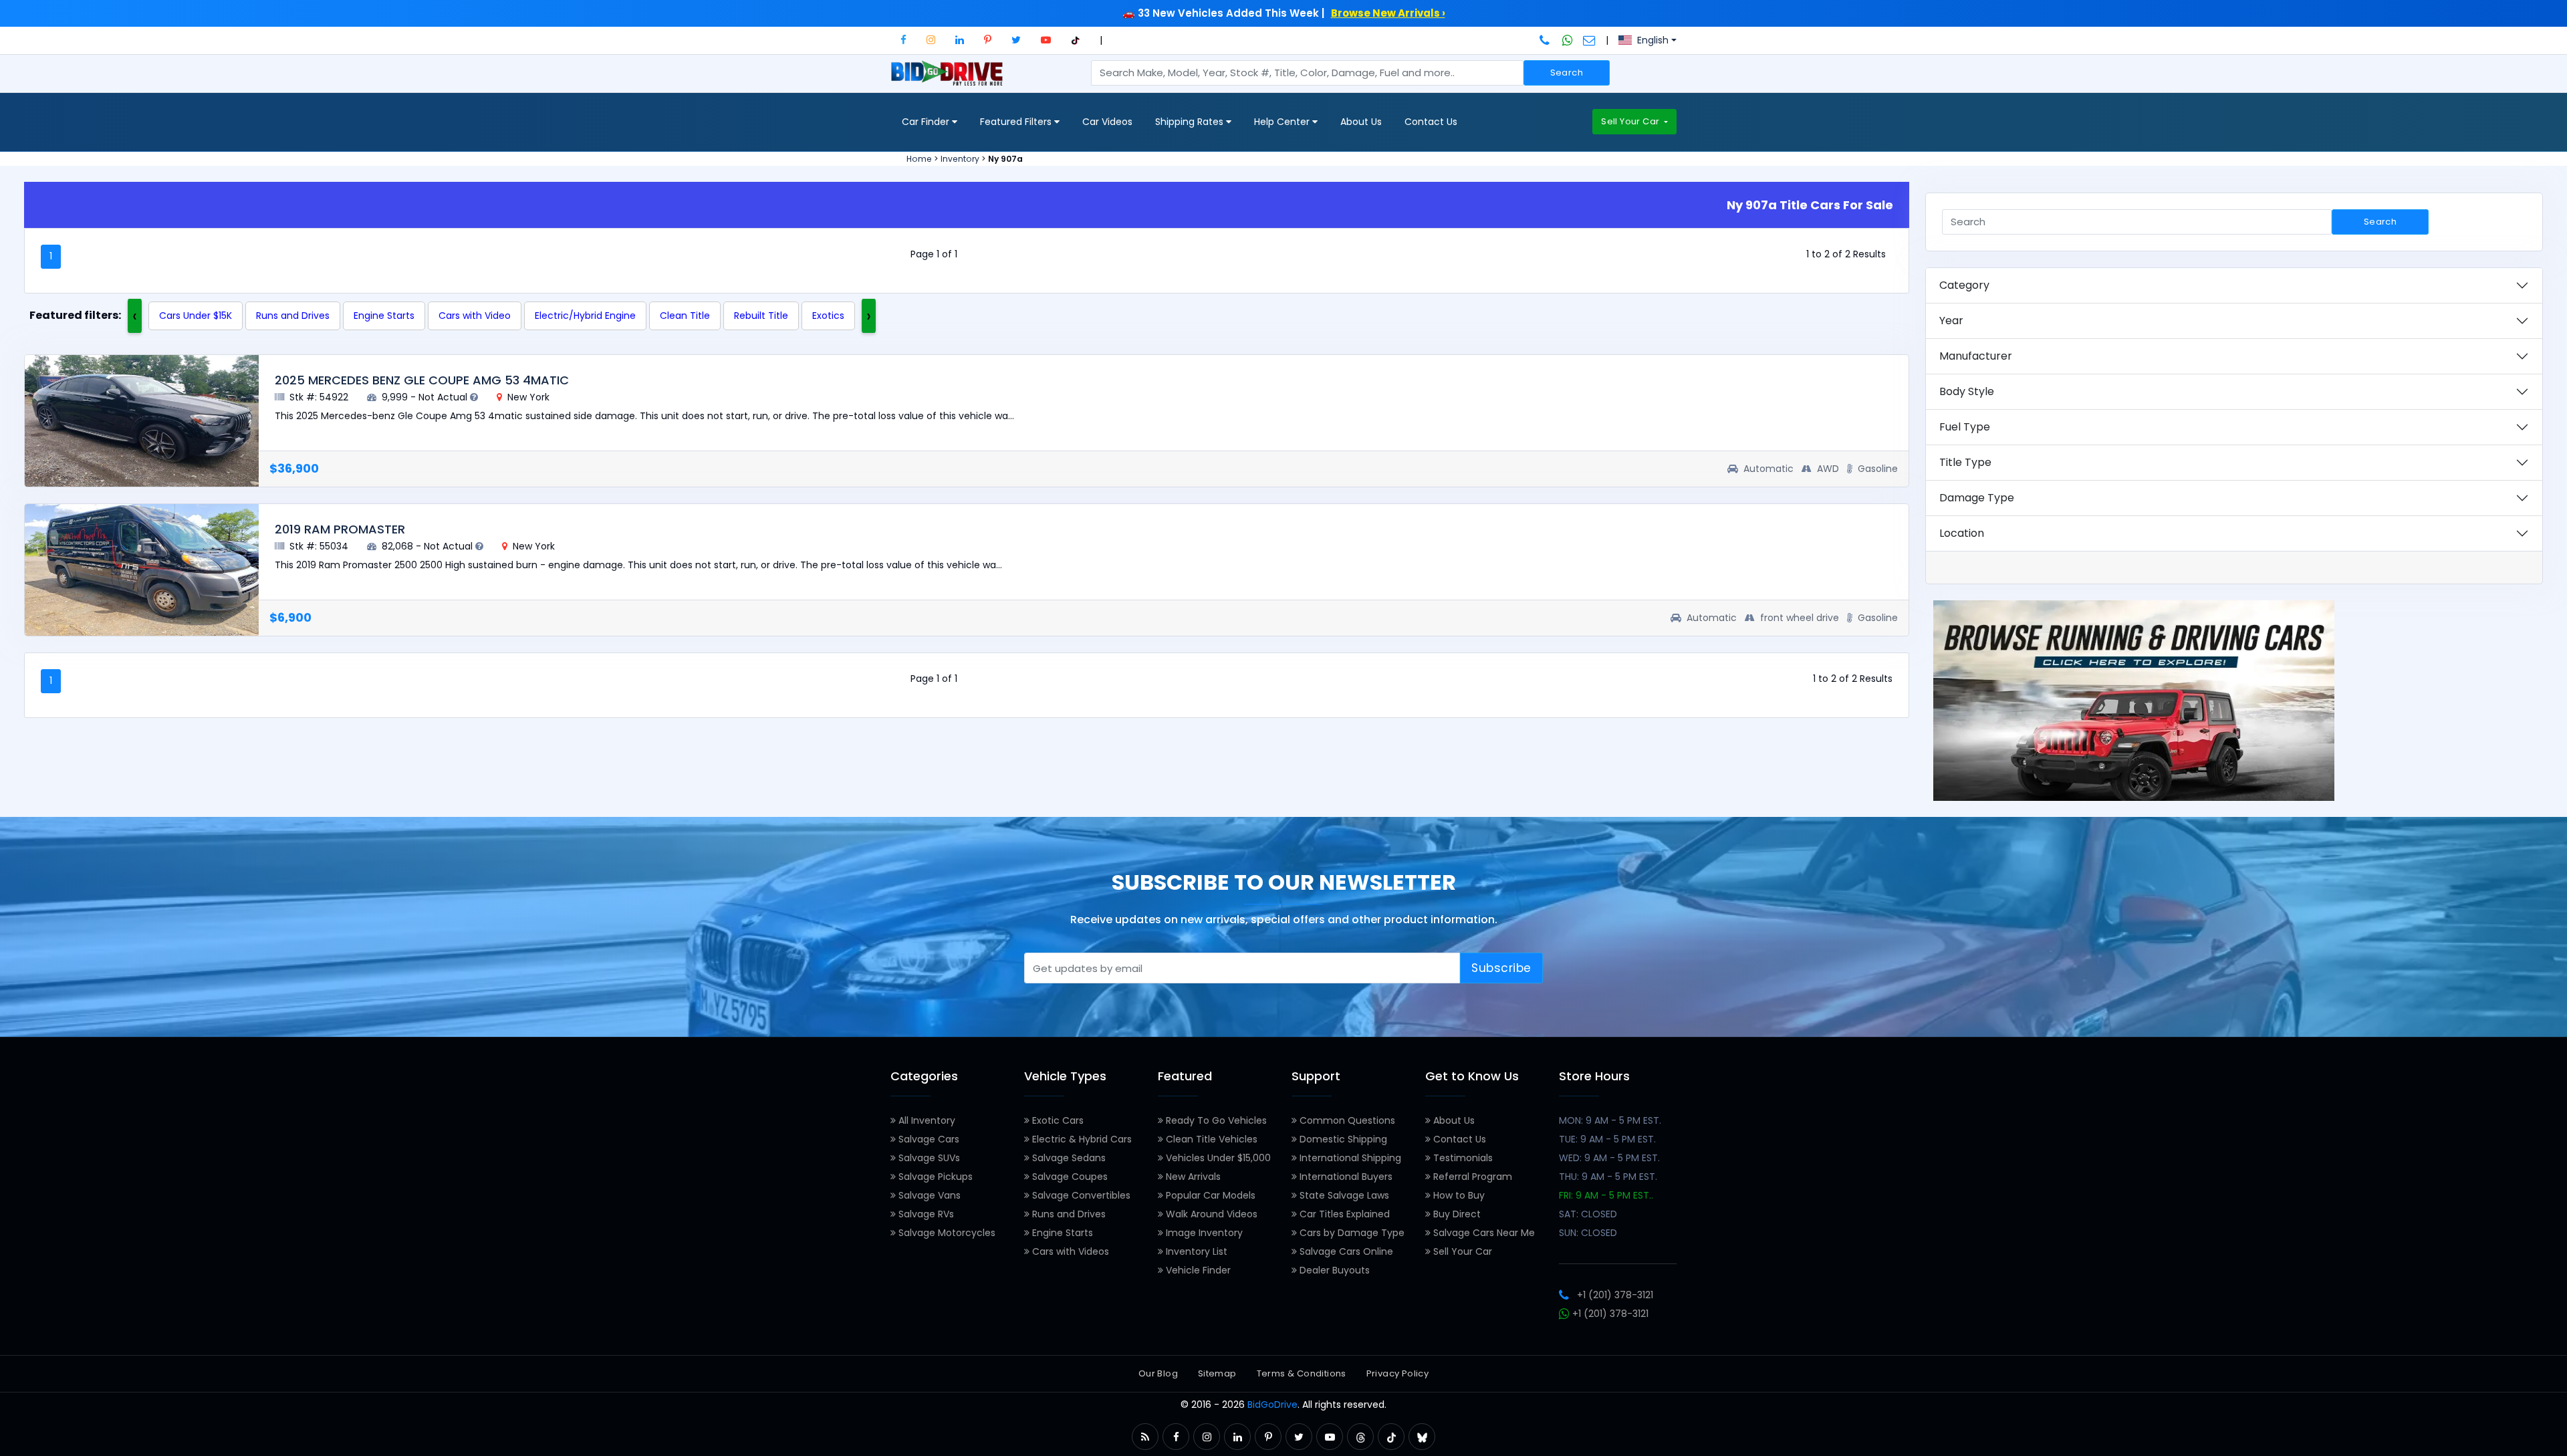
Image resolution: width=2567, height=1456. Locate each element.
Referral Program (1471, 1177)
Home (919, 159)
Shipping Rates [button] (1191, 122)
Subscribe (1501, 968)
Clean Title (685, 316)
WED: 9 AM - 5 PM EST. (1609, 1158)
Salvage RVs (925, 1214)
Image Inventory (1203, 1233)
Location (1962, 533)
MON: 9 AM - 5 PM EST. (1610, 1120)
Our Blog (1158, 1373)
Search (1567, 73)
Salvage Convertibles (1080, 1195)
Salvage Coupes (1069, 1177)
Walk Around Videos (1210, 1214)
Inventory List (1195, 1251)
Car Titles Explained (1343, 1214)
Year (1951, 321)
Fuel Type (1965, 427)
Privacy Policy (1397, 1373)
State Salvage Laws (1343, 1195)
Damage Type (1977, 498)
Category (1964, 285)
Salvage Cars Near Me (1483, 1233)
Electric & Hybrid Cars (1081, 1139)
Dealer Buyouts (1333, 1270)
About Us (1361, 122)
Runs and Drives (293, 316)
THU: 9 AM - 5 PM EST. (1608, 1177)
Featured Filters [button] (1017, 122)
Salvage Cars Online (1345, 1251)
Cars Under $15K (196, 316)
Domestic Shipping (1342, 1139)
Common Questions (1346, 1120)
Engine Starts (384, 316)
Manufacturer (1976, 356)
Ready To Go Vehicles (1215, 1120)
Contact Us (1431, 122)
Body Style (1967, 391)
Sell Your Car (1631, 121)
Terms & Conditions (1302, 1373)
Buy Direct (1456, 1214)
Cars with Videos (1069, 1251)
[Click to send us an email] (1589, 40)
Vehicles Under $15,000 (1217, 1158)
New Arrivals (1192, 1177)
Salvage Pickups (934, 1177)
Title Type (1965, 462)
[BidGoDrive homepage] (950, 80)
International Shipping (1349, 1158)
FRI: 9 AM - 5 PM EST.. (1606, 1195)
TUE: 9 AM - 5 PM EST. (1607, 1139)
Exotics (828, 316)
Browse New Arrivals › (1388, 13)
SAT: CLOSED (1588, 1214)
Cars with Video (475, 316)
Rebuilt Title (761, 316)
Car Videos (1107, 122)
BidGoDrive (1272, 1405)
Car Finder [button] (927, 122)
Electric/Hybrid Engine (585, 316)
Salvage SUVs (928, 1158)
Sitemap (1217, 1373)
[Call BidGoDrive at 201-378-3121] (1546, 40)
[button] (903, 40)
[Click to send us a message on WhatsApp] (1568, 40)
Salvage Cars (928, 1139)
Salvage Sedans (1068, 1158)
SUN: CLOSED (1588, 1233)
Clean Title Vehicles (1210, 1139)
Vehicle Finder (1197, 1270)
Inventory (960, 159)
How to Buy (1458, 1195)
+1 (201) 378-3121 (1615, 1295)
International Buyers (1345, 1177)
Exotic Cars (1057, 1120)
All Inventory (926, 1120)
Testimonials (1462, 1158)
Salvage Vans (928, 1195)
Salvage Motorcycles (946, 1233)
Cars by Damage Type (1351, 1233)
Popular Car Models (1209, 1195)
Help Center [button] (1283, 122)
